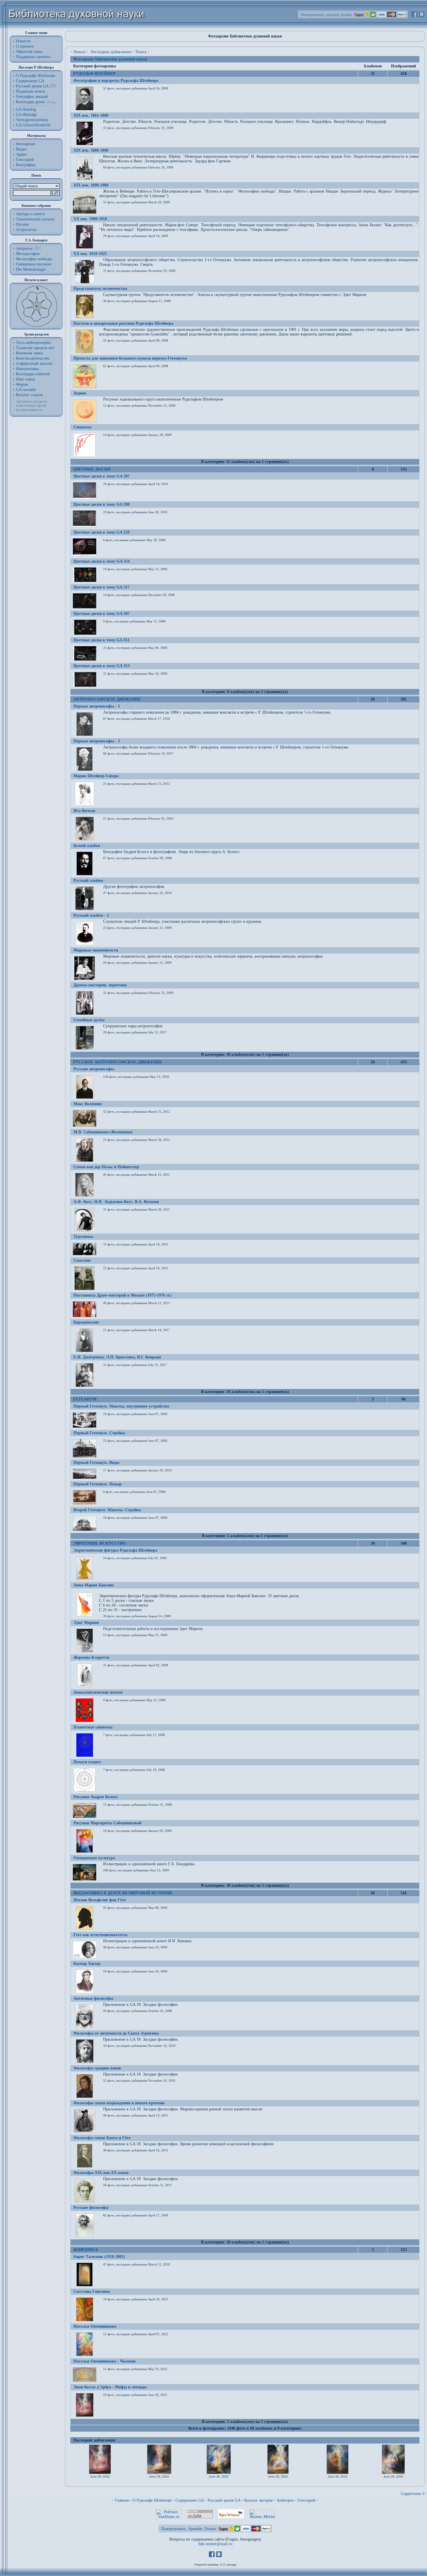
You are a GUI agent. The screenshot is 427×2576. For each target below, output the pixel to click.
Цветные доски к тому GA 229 (102, 532)
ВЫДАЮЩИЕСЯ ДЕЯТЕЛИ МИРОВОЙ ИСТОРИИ (123, 1893)
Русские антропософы (94, 1069)
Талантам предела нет (35, 348)
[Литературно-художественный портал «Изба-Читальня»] (231, 2517)
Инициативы (27, 369)
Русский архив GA (32, 86)
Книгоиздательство (33, 358)
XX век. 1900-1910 (90, 219)
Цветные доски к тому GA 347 (102, 614)
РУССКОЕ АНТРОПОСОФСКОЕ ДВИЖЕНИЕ (118, 1062)
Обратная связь (29, 52)
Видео (21, 149)
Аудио (21, 154)
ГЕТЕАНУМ (85, 1399)
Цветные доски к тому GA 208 (102, 504)
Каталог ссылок (29, 395)
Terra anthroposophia (33, 343)
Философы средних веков (97, 2068)
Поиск (141, 52)
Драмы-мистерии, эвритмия (100, 985)
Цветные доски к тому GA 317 (102, 587)
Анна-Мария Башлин (94, 1585)
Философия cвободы (34, 259)
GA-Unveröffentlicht (33, 125)
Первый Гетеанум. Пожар (98, 1484)
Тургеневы (83, 1237)
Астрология (26, 230)
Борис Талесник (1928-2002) (99, 2257)
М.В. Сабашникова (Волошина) (103, 1132)
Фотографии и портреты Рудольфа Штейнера (116, 81)
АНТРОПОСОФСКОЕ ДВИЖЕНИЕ (107, 699)
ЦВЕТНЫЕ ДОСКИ (92, 469)
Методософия (28, 254)
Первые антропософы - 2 (97, 741)
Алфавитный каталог (34, 363)
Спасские (82, 1260)
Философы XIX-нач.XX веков (101, 2173)
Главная (122, 2500)
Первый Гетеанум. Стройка (99, 1433)
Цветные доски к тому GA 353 (102, 666)
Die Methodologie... (33, 269)
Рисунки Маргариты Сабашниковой (107, 1823)
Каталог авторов (259, 2500)
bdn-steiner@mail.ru (215, 2544)
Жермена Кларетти (91, 1657)
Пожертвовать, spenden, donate (326, 15)
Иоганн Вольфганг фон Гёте (100, 1900)
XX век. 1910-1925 (90, 254)
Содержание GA (30, 81)
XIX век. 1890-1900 (91, 185)
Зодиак (80, 393)
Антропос (25, 248)
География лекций (32, 97)
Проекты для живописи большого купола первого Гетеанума (130, 358)
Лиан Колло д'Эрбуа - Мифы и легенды (110, 2387)
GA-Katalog (26, 109)
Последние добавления (111, 52)
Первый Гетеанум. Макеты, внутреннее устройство (121, 1406)
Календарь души (30, 102)
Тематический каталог (35, 219)
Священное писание (34, 264)
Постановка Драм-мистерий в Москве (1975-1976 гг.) (123, 1295)
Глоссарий (25, 160)
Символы (82, 427)
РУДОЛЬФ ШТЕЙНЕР (94, 74)
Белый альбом (87, 846)
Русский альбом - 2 (91, 915)
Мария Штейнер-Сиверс (96, 776)
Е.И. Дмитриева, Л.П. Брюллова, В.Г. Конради (117, 1357)
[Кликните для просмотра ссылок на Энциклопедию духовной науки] (37, 248)
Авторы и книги (30, 214)
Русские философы (91, 2208)
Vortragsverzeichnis (32, 120)
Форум (22, 384)
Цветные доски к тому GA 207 (102, 476)
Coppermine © (413, 2494)
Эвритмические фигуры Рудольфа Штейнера (115, 1550)
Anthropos (285, 2500)
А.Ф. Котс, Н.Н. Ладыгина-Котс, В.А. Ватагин (116, 1202)
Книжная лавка (29, 353)
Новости (23, 41)
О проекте (25, 46)
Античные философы (93, 1998)
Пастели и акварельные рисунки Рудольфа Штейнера (123, 323)
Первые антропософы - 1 (97, 706)
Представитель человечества (100, 289)
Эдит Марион (86, 1623)
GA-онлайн (26, 390)
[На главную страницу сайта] (77, 28)
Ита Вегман (84, 811)
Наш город (25, 379)
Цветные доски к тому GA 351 (102, 640)
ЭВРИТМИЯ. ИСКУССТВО (99, 1543)
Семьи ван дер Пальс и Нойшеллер (106, 1167)
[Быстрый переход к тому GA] (53, 86)
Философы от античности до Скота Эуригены (116, 2033)
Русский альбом (88, 880)
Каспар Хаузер (87, 1964)
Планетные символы (93, 1727)
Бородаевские (86, 1322)
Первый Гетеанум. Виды (96, 1463)
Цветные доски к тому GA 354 (102, 561)
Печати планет (87, 1762)
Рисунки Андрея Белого (96, 1797)
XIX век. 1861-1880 (91, 115)
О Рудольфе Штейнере (152, 2500)
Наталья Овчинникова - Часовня (105, 2361)
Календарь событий (33, 374)
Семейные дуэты (89, 1020)
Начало (80, 52)
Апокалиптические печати (98, 1692)
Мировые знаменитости (96, 950)
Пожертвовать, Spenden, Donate (189, 2529)
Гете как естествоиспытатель (101, 1935)
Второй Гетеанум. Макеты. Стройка (107, 1510)
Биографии (26, 165)
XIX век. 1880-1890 (91, 150)
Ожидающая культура (94, 1858)
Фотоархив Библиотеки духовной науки (110, 59)
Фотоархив (26, 144)
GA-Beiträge (26, 115)
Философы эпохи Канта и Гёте (102, 2138)
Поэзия (22, 224)
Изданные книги (31, 91)
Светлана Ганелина (92, 2292)
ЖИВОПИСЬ (86, 2250)
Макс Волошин (88, 1104)
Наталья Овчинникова (95, 2326)
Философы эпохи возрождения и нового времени (119, 2103)
